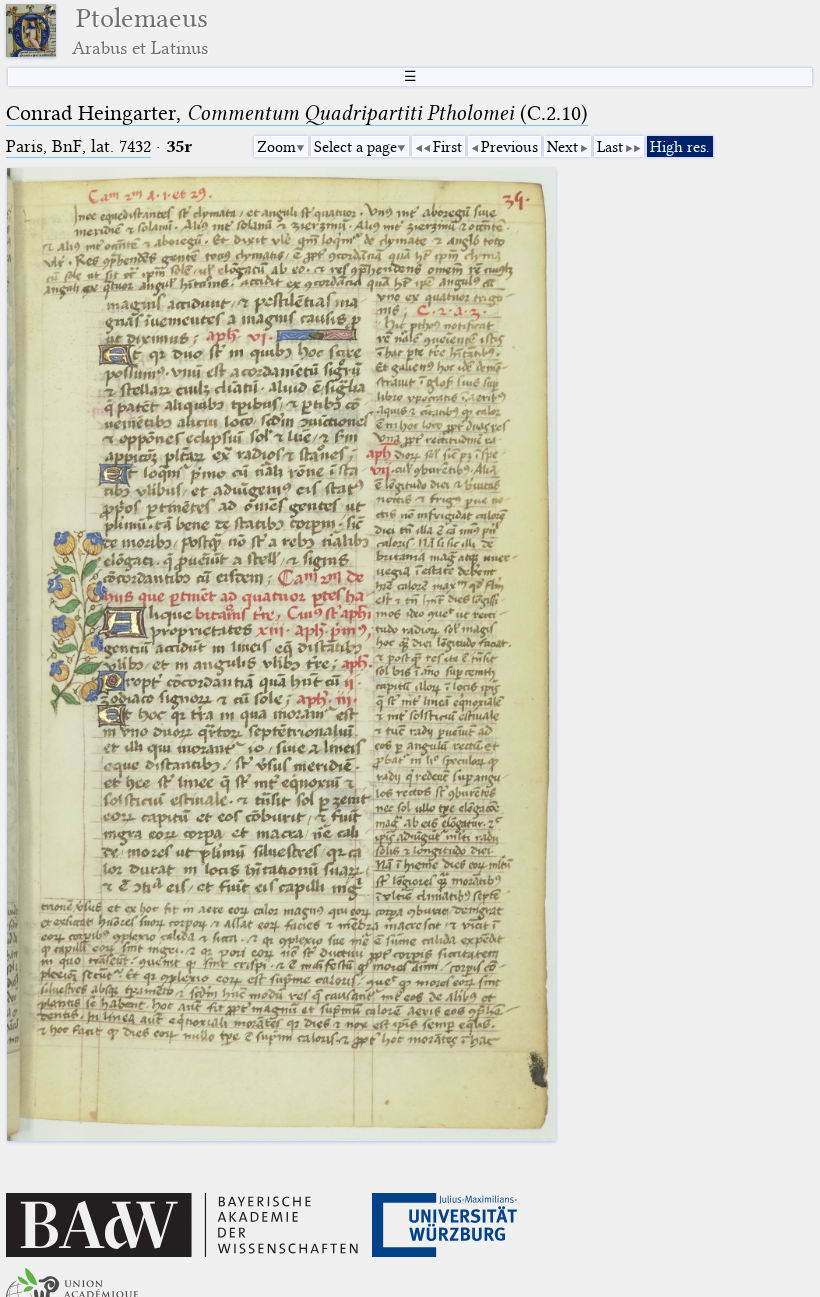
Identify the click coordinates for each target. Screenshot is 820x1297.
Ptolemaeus (140, 30)
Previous (509, 147)
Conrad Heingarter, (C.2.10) (297, 113)
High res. (680, 147)
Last (610, 147)
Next (562, 147)
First (447, 147)
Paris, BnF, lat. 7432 (78, 146)
